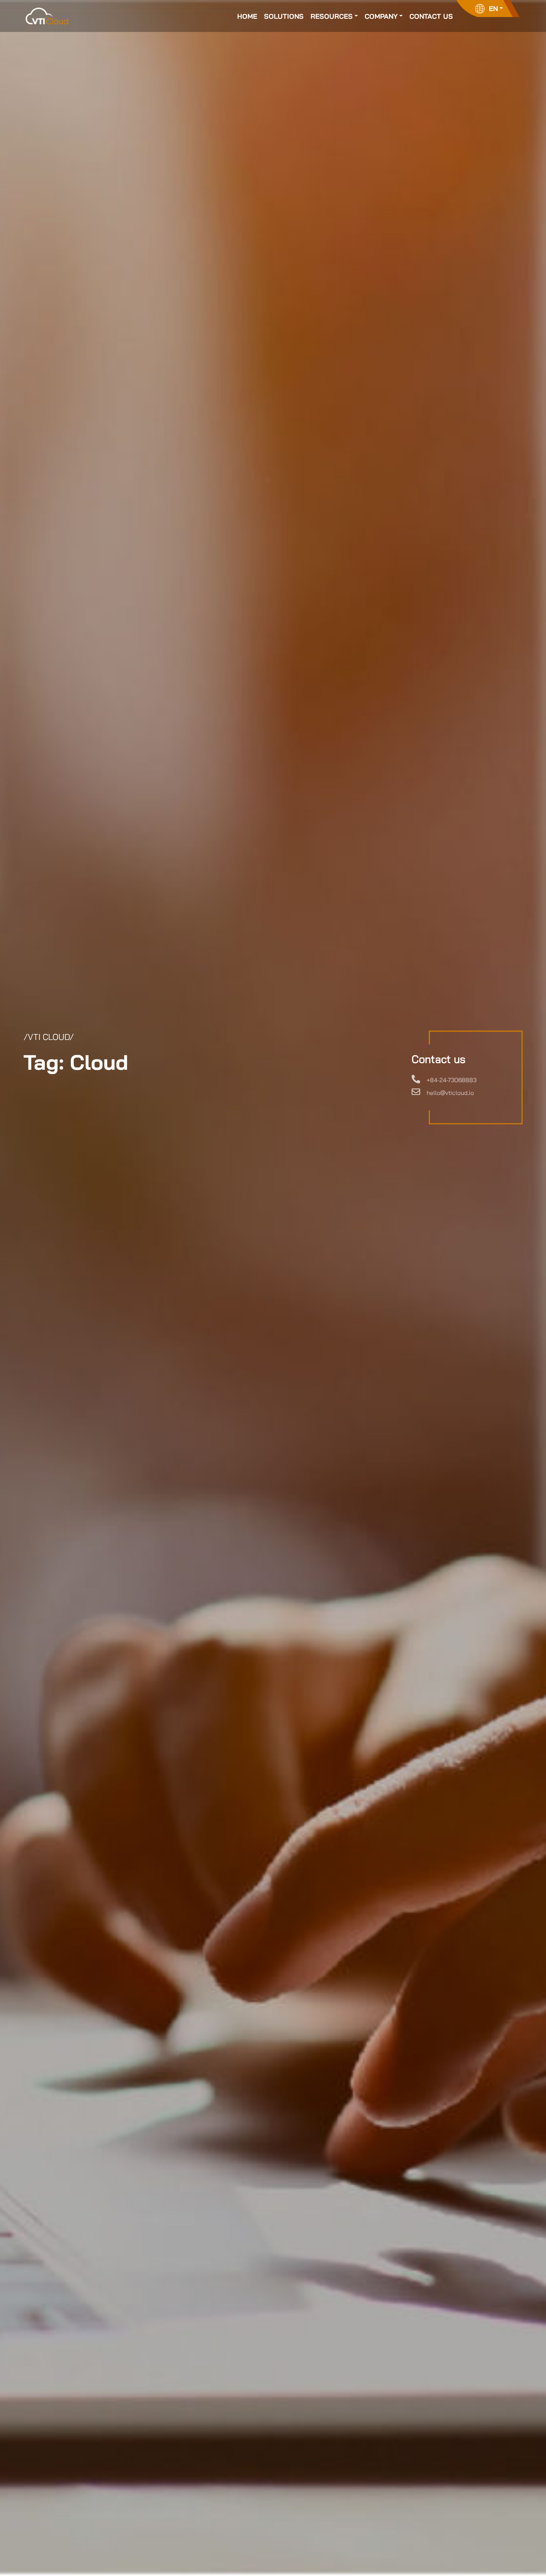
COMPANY (381, 16)
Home (247, 16)
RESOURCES (332, 16)
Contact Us (431, 16)
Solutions (284, 16)
